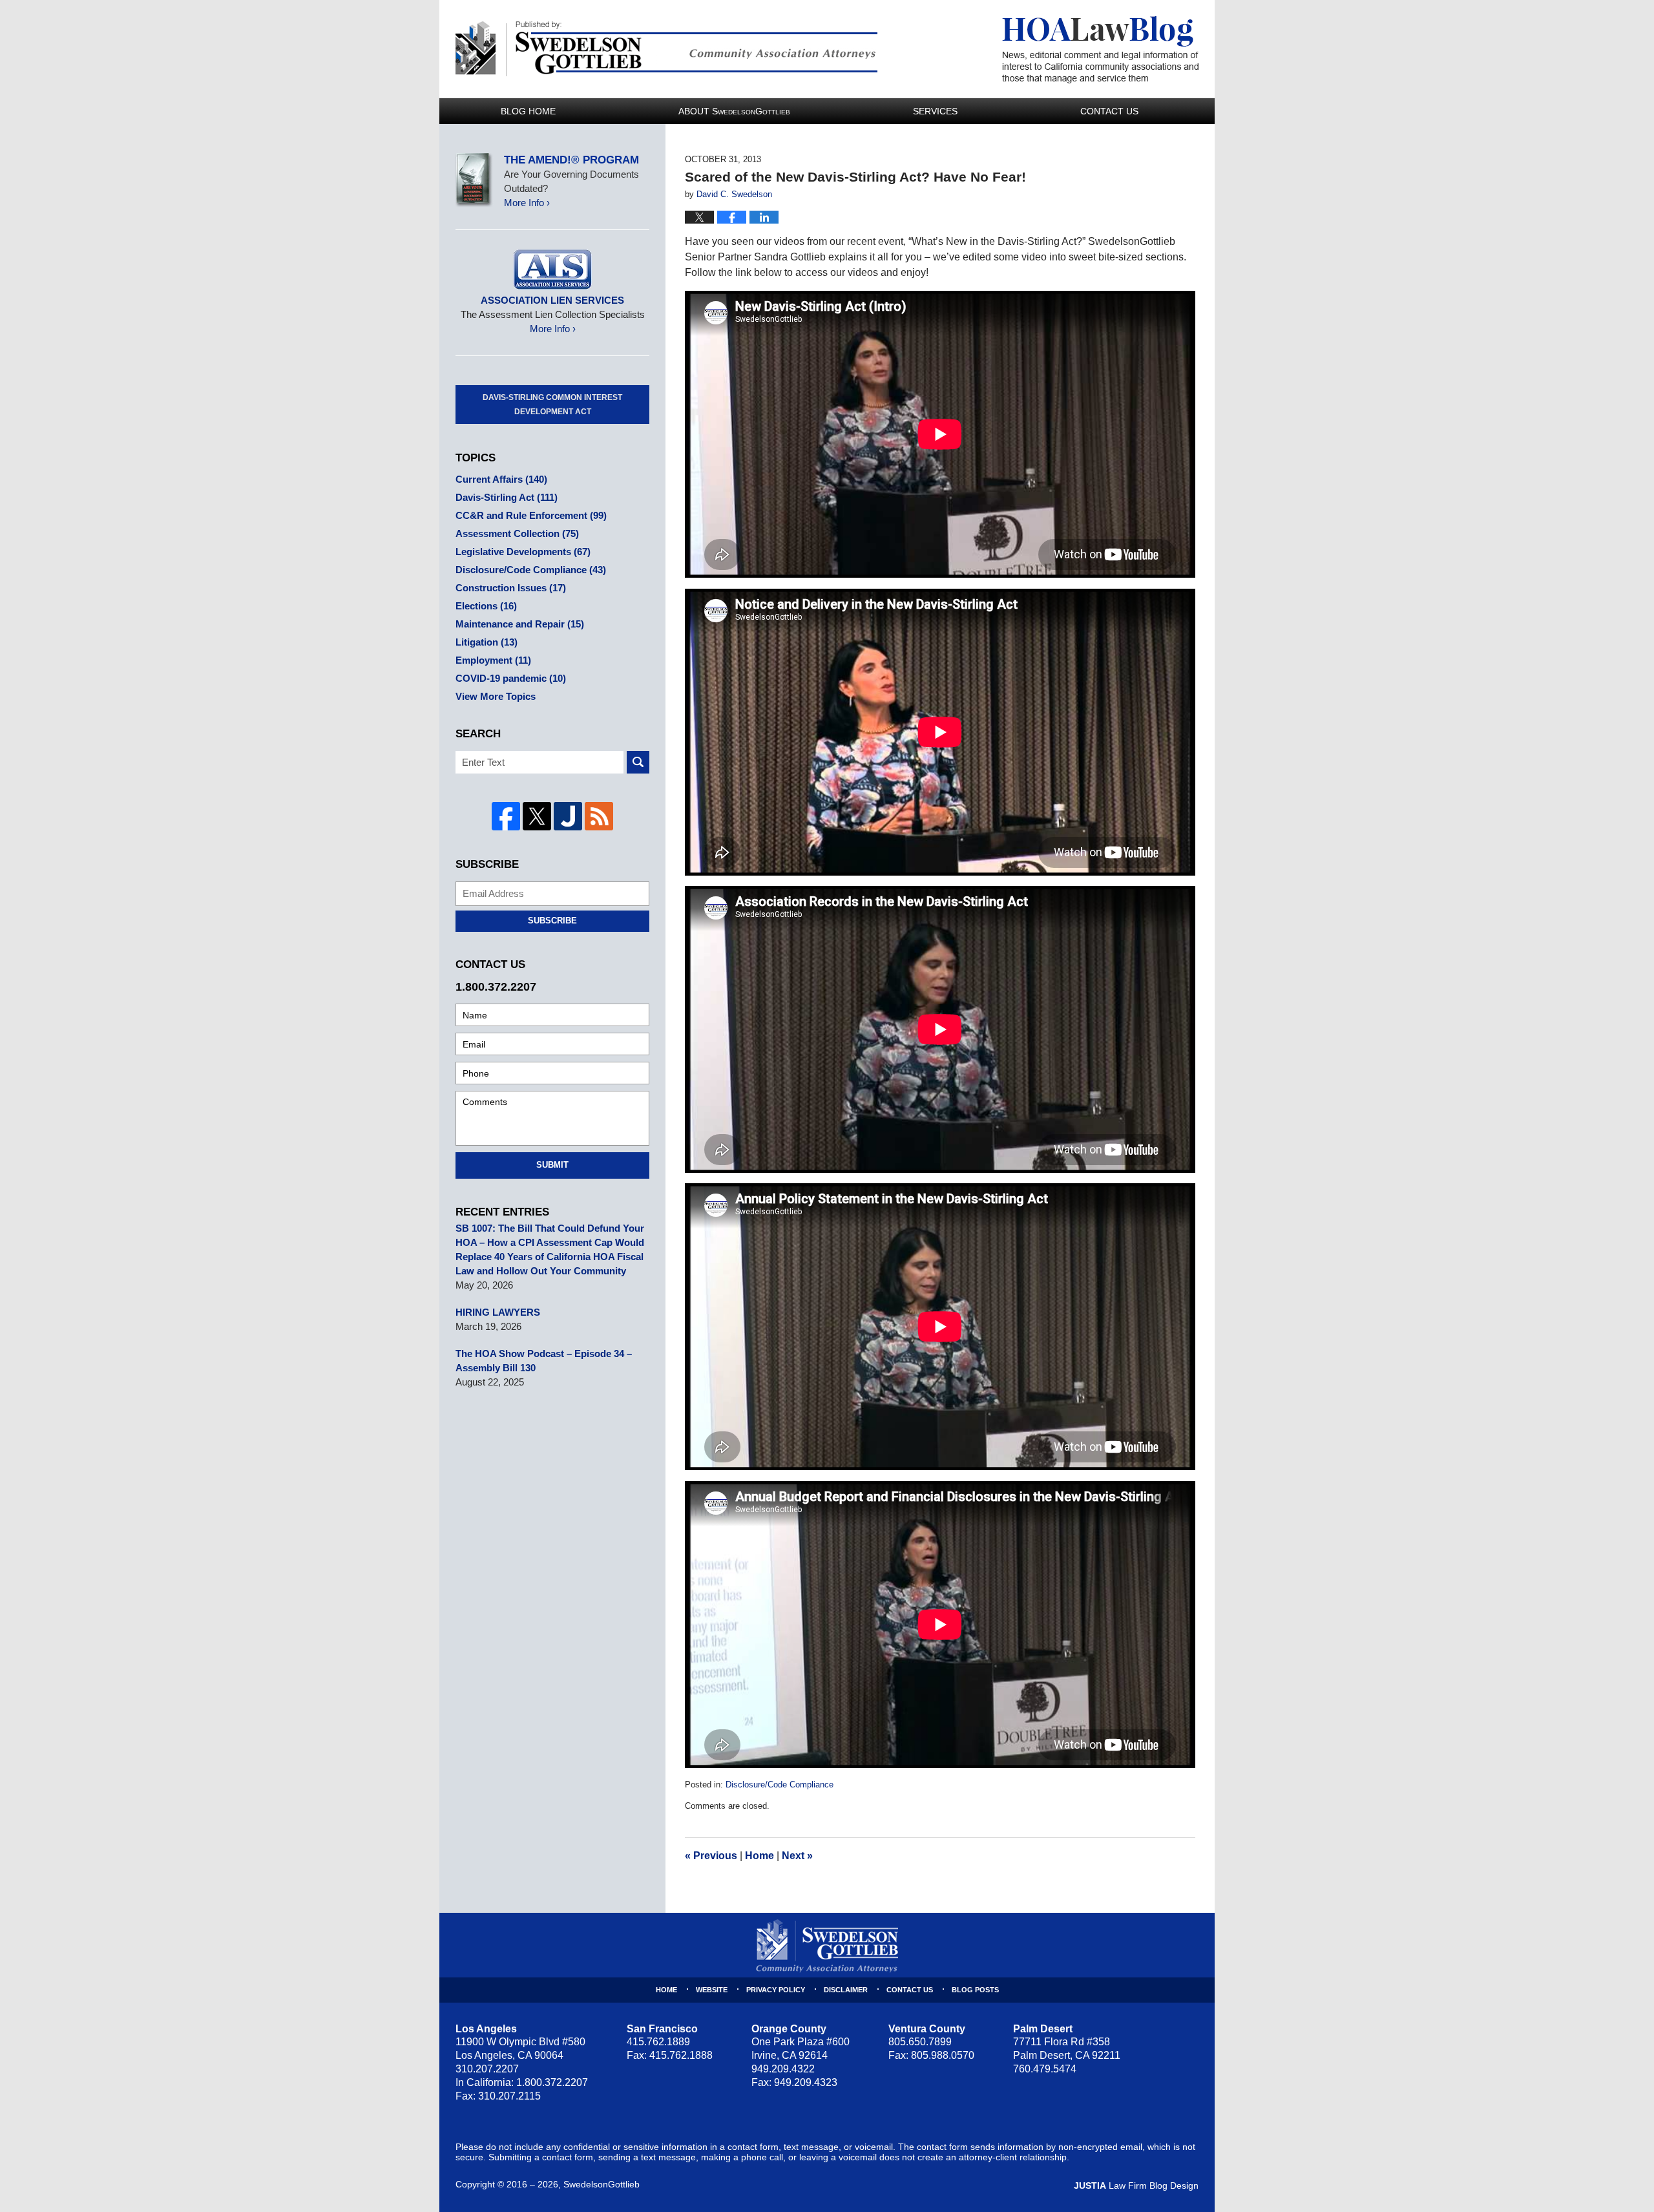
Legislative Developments (523, 552)
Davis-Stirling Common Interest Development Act (552, 405)
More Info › (527, 203)
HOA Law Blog (1100, 50)
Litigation (487, 642)
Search (638, 762)
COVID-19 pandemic (511, 678)
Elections (486, 606)
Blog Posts (975, 1990)
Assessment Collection (517, 533)
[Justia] (568, 816)
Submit (552, 1165)
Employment (493, 660)
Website (712, 1990)
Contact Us (1109, 111)
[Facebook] (506, 816)
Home (759, 1856)
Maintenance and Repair (520, 624)
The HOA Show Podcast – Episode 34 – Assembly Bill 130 (544, 1361)
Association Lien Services (552, 300)
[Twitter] (537, 816)
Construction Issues (511, 588)
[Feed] (599, 816)
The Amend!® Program (571, 160)
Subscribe (552, 921)
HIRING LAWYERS (498, 1312)
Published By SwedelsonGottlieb (666, 49)
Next (797, 1856)
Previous (711, 1856)
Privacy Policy (776, 1990)
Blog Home (528, 111)
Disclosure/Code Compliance (780, 1785)
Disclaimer (846, 1990)
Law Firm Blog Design (1136, 2186)
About (734, 111)
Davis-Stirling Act (507, 497)
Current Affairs (501, 479)
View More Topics (496, 696)
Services (935, 111)
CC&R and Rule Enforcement (531, 515)
